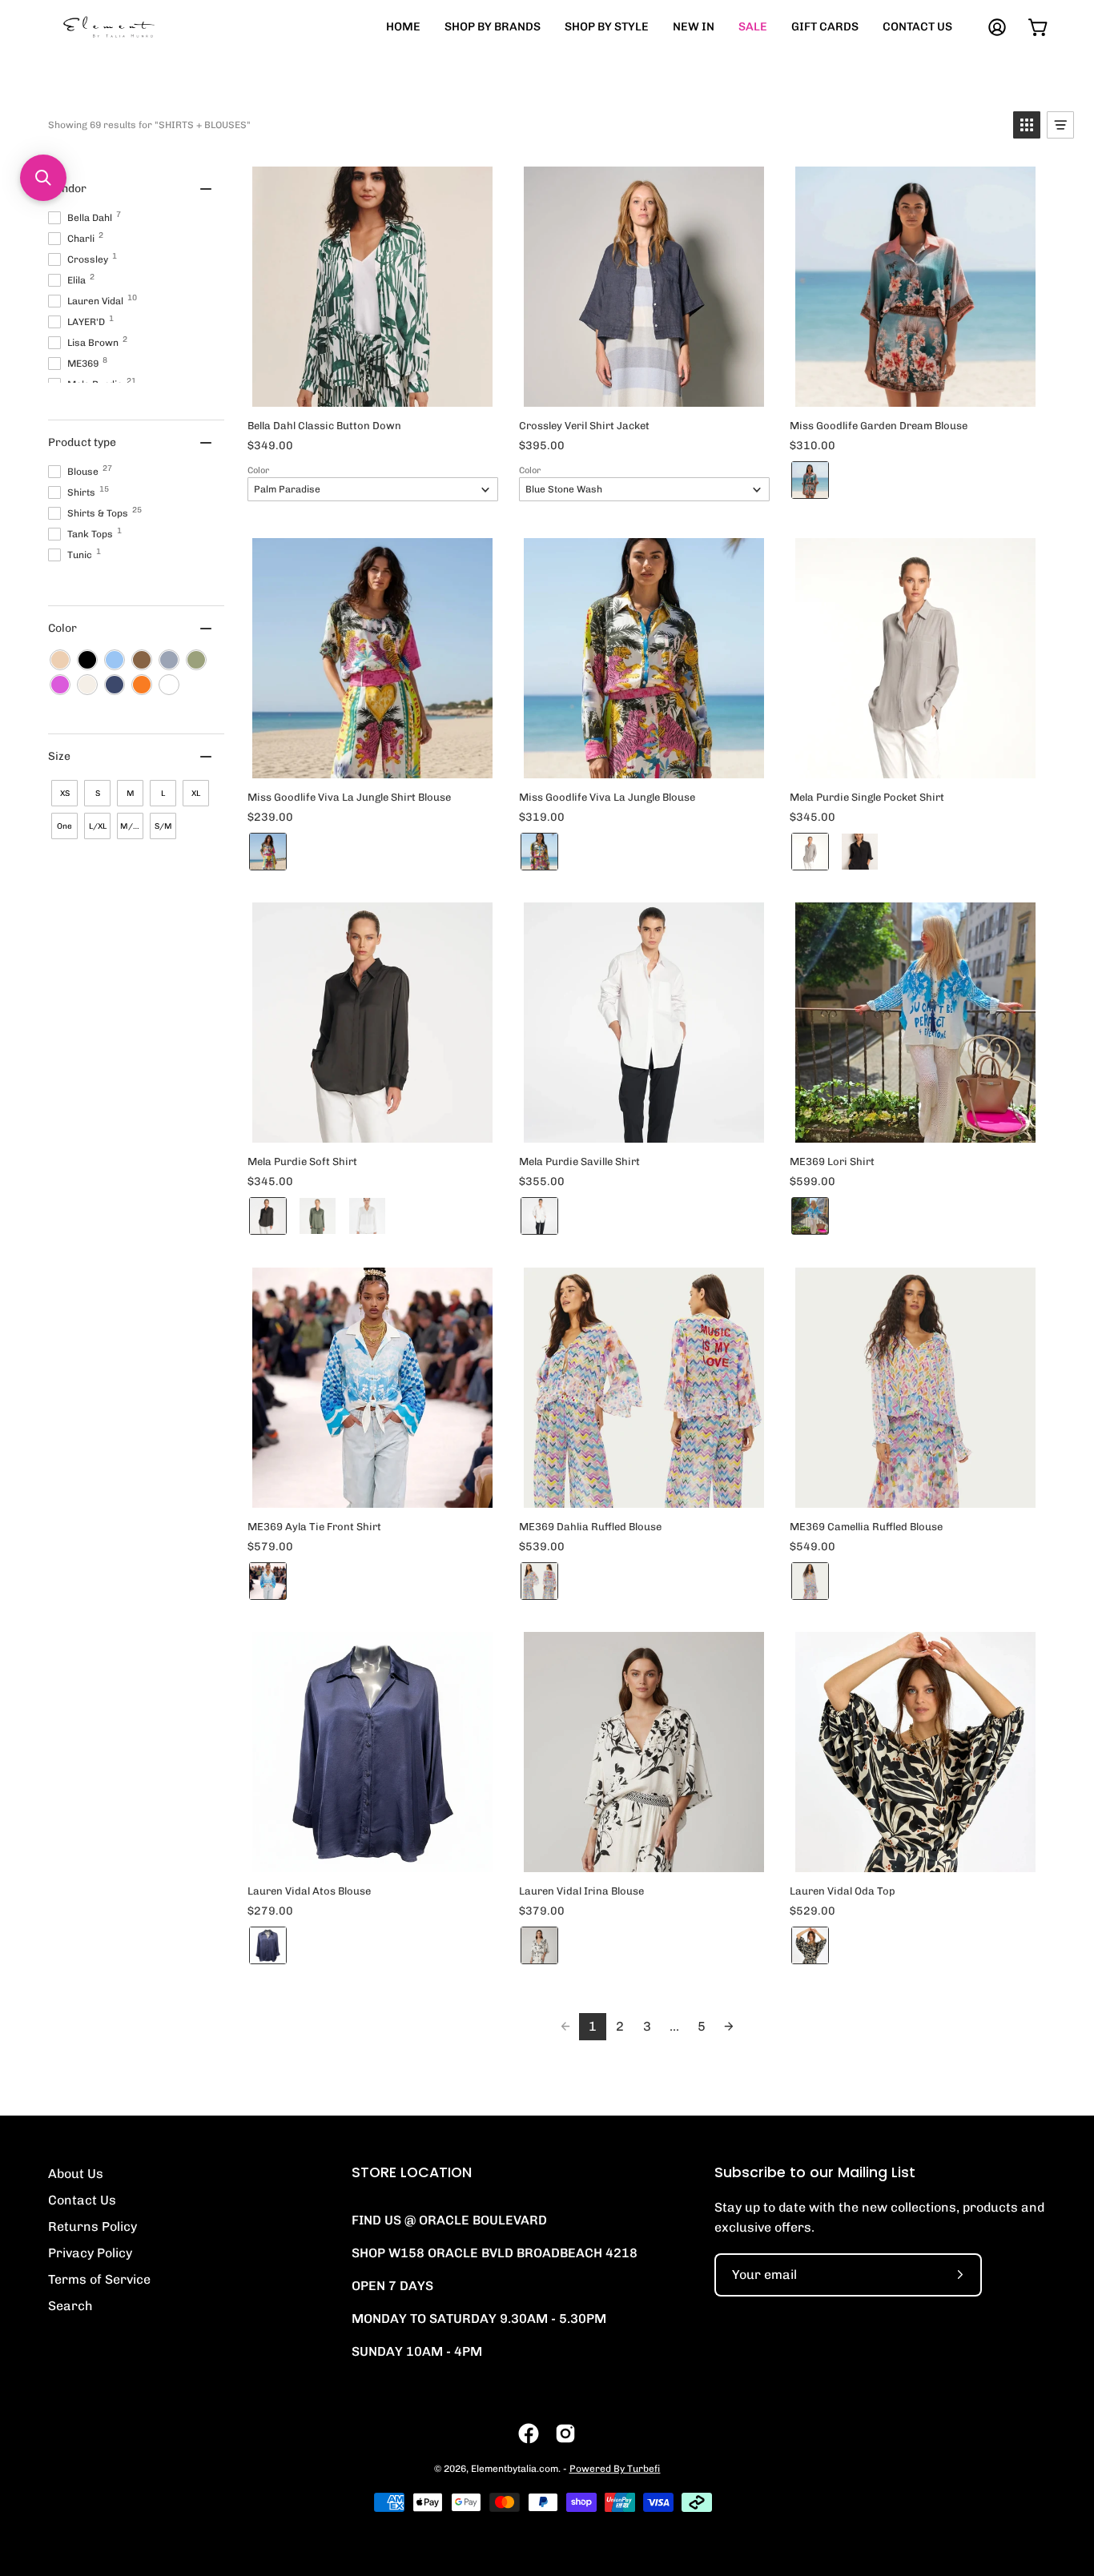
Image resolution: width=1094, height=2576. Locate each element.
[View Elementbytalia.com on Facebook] (529, 2433)
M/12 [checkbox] (131, 826)
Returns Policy (93, 2226)
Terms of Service (99, 2279)
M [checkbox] (131, 794)
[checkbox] (60, 660)
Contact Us (82, 2200)
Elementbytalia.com (515, 2469)
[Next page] (729, 2027)
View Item (914, 761)
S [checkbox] (98, 794)
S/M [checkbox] (163, 826)
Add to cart (372, 390)
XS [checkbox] (65, 794)
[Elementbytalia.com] (136, 27)
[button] (1027, 125)
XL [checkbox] (196, 794)
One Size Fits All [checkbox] (65, 830)
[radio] (810, 480)
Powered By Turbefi (615, 2469)
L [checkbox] (163, 794)
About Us (76, 2174)
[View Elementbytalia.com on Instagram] (565, 2433)
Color (258, 470)
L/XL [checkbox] (98, 826)
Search (70, 2306)
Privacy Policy (90, 2253)
